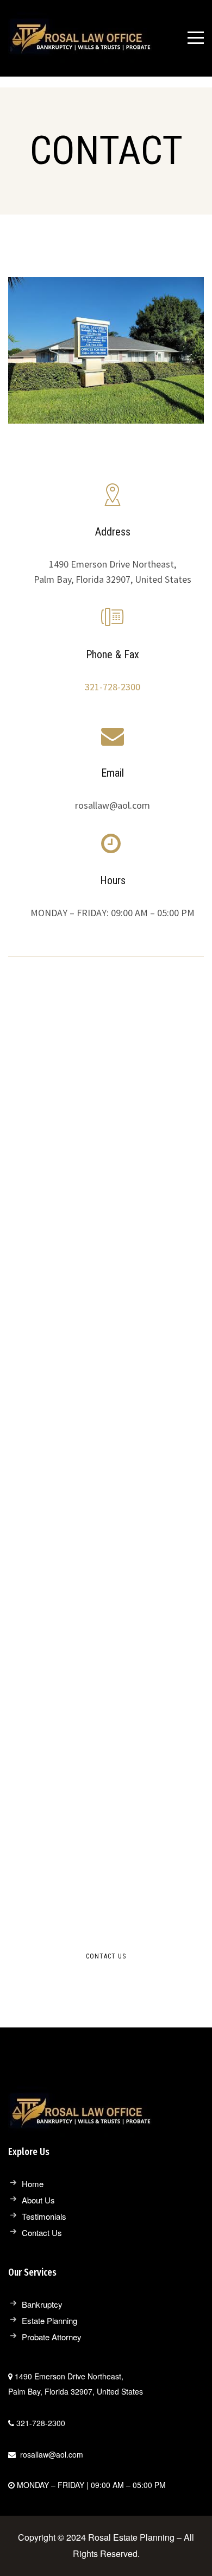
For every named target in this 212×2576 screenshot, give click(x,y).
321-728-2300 (113, 687)
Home (33, 2184)
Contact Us (42, 2232)
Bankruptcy (42, 2304)
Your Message (58, 1605)
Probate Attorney (52, 2337)
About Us (38, 2200)
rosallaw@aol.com (52, 2454)
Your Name (51, 1429)
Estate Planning (49, 2320)
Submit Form (72, 1691)
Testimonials (44, 2216)
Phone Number (60, 1488)
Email (39, 1547)
